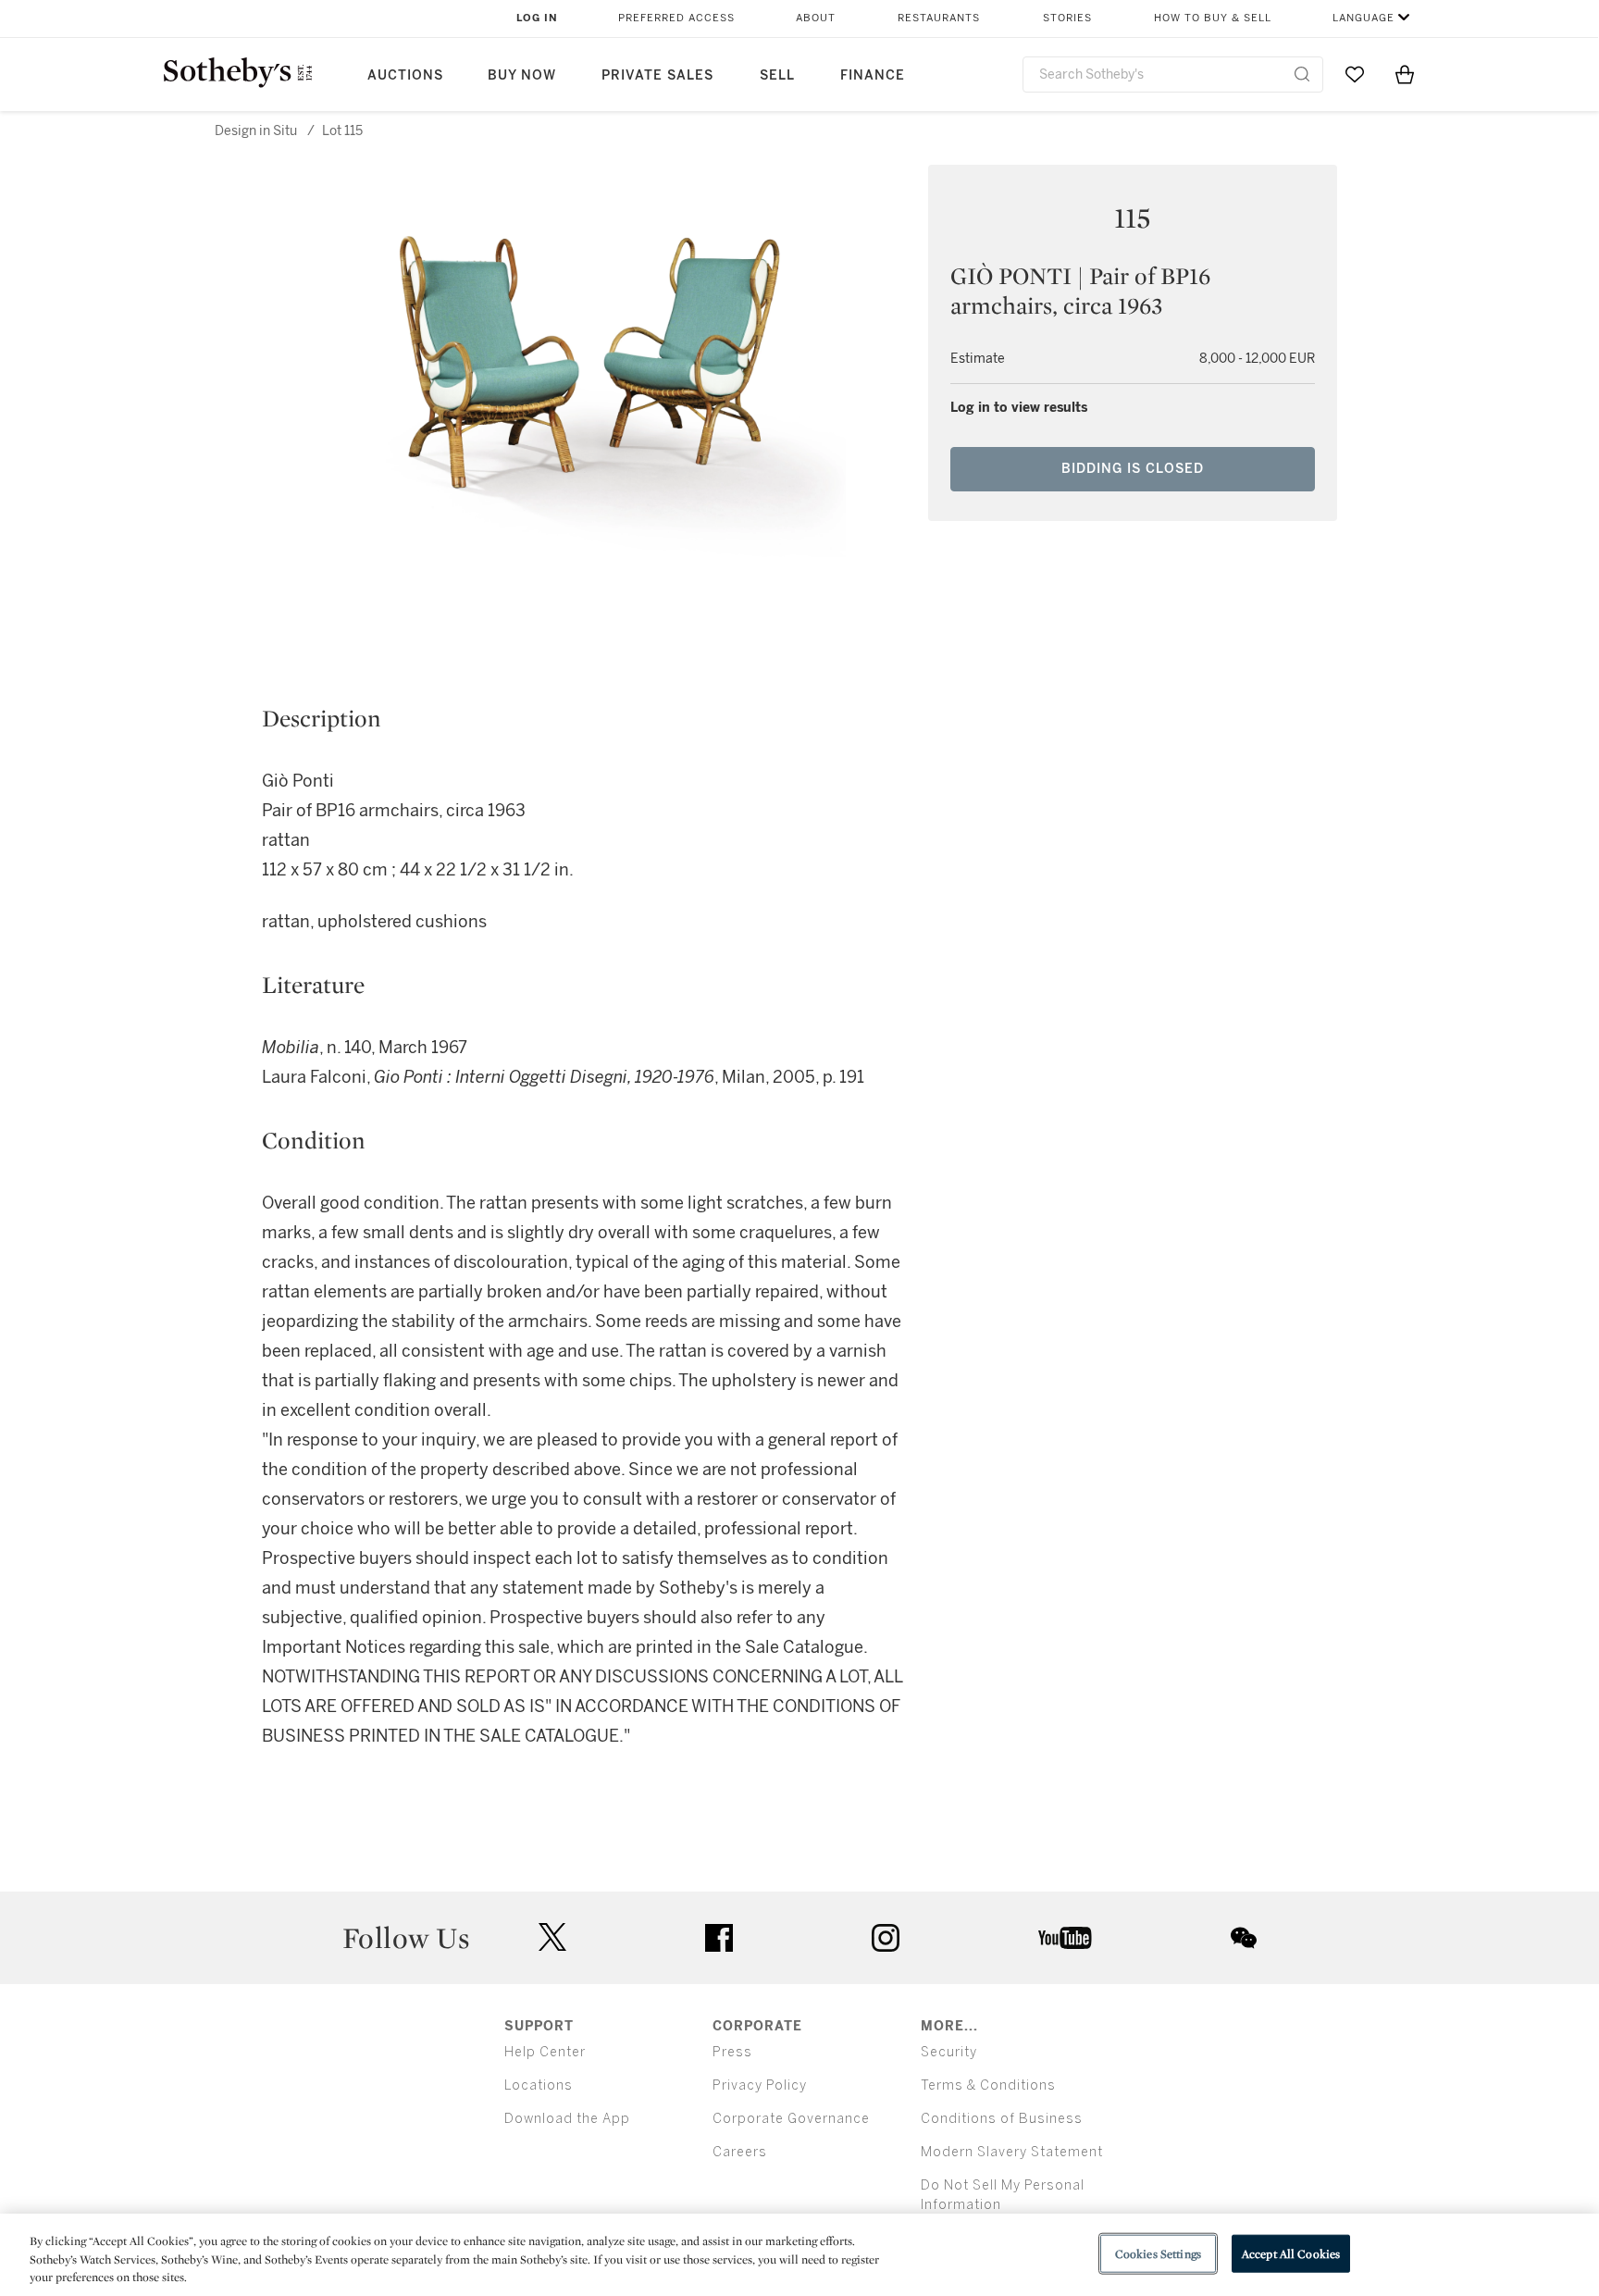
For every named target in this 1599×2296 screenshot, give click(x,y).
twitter (552, 1937)
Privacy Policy (760, 2085)
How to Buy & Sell (1213, 18)
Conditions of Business (1002, 2119)
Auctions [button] (405, 75)
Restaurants (939, 18)
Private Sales (657, 75)
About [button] (816, 18)
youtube (1065, 1938)
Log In (537, 18)
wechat (1244, 1938)
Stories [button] (1067, 18)
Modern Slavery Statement (1012, 2152)
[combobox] (1173, 74)
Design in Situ (256, 131)
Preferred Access (676, 18)
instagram (886, 1938)
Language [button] (1363, 18)
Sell (777, 75)
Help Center (545, 2052)
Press (732, 2052)
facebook (719, 1938)
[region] (799, 2255)
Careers (740, 2152)
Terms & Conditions (988, 2085)
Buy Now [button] (522, 75)
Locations (539, 2085)
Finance (873, 75)
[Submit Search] (1302, 74)
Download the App (567, 2119)
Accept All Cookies (1291, 2253)
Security (949, 2052)
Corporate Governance (791, 2119)
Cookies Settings (1158, 2253)
